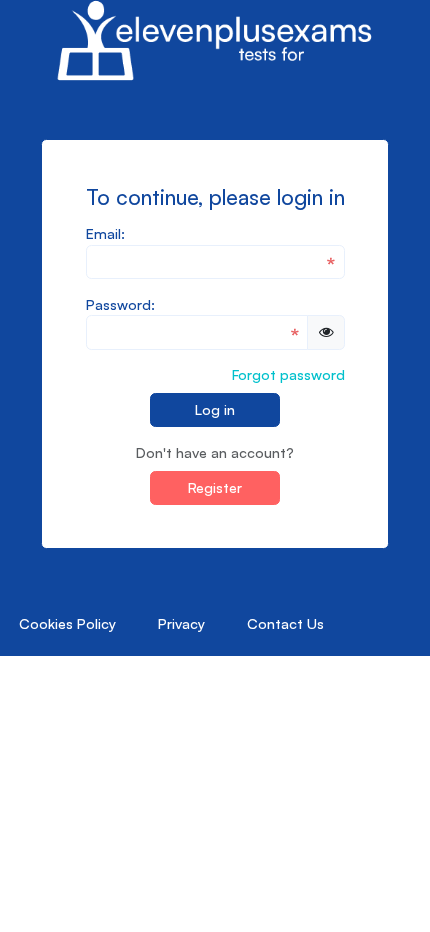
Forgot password (288, 374)
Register (215, 487)
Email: (105, 233)
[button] (326, 332)
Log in (215, 409)
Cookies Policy (67, 623)
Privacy (181, 623)
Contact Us (285, 623)
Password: (120, 304)
